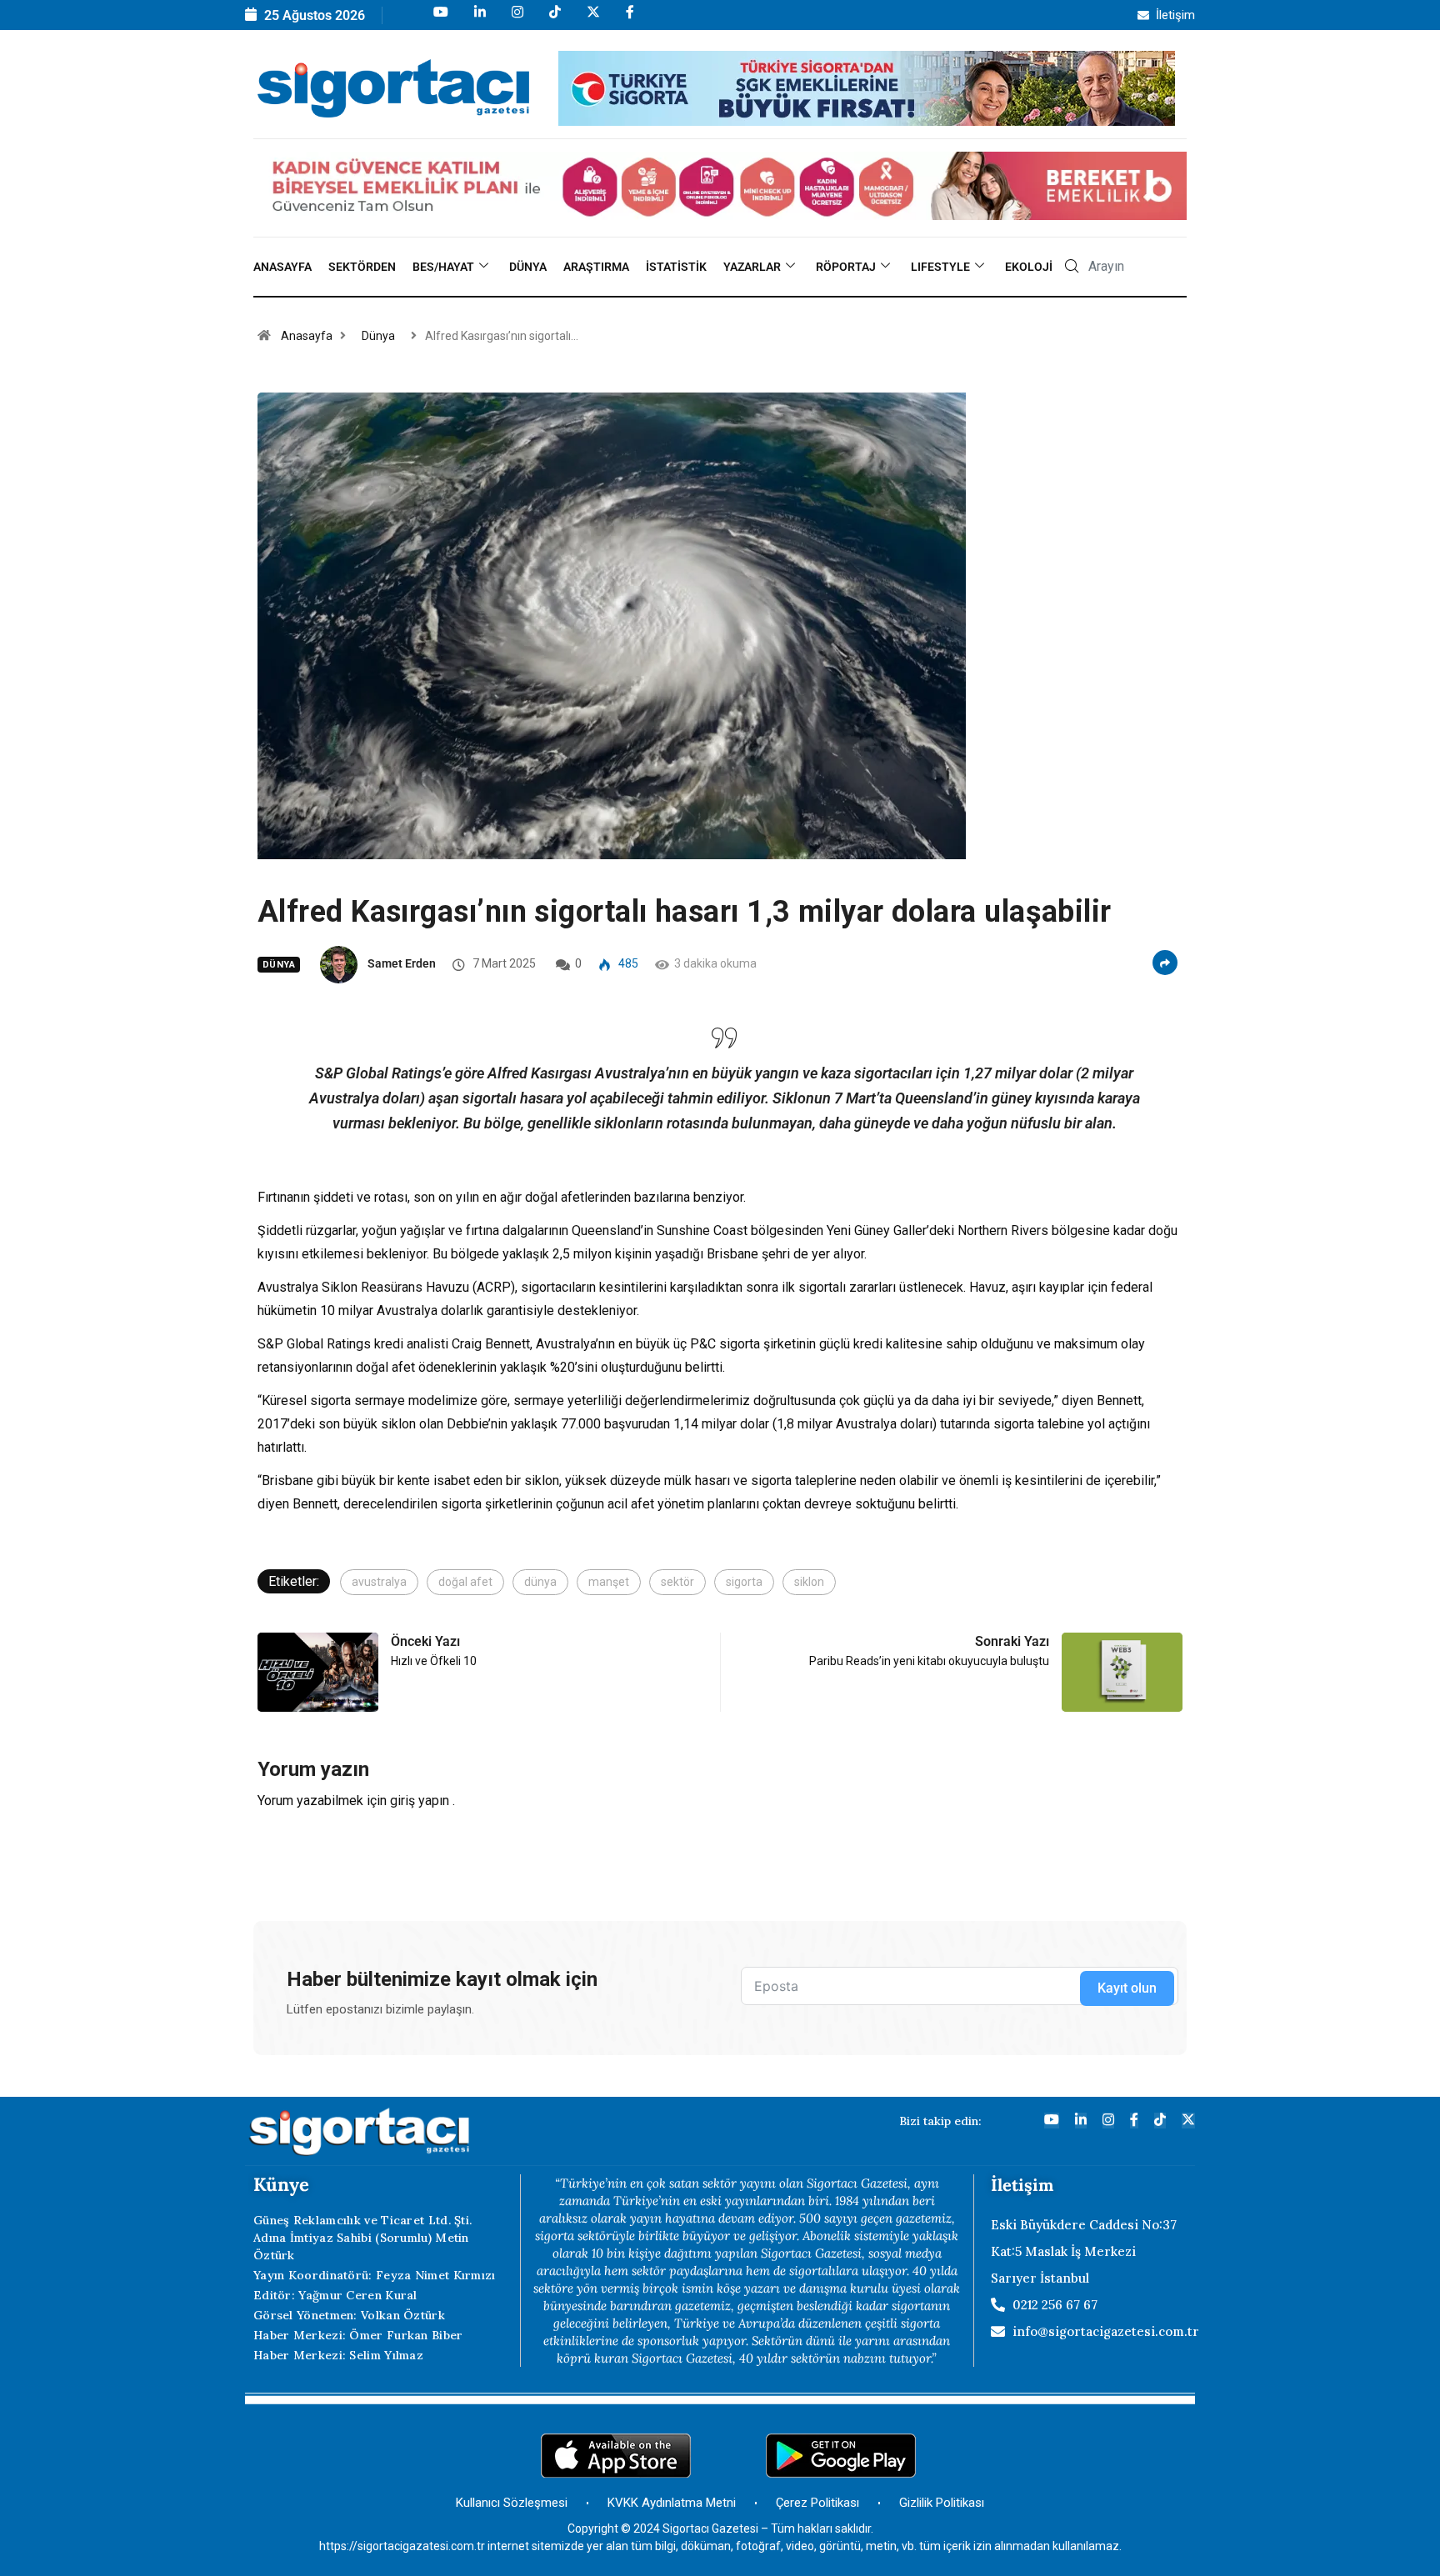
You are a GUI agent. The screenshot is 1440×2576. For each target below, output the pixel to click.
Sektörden (362, 267)
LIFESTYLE (940, 267)
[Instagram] (516, 20)
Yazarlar (752, 267)
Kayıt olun (1127, 1988)
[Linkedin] (479, 20)
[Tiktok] (554, 20)
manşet (609, 1582)
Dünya (528, 267)
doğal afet (465, 1582)
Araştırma (596, 267)
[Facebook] (629, 20)
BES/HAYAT (443, 267)
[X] (592, 20)
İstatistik (676, 267)
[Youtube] (440, 20)
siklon (809, 1582)
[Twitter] (1188, 2121)
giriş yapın (420, 1801)
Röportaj (846, 267)
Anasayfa (282, 267)
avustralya (379, 1582)
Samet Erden (402, 963)
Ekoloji (1029, 267)
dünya (540, 1582)
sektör (677, 1582)
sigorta (744, 1582)
